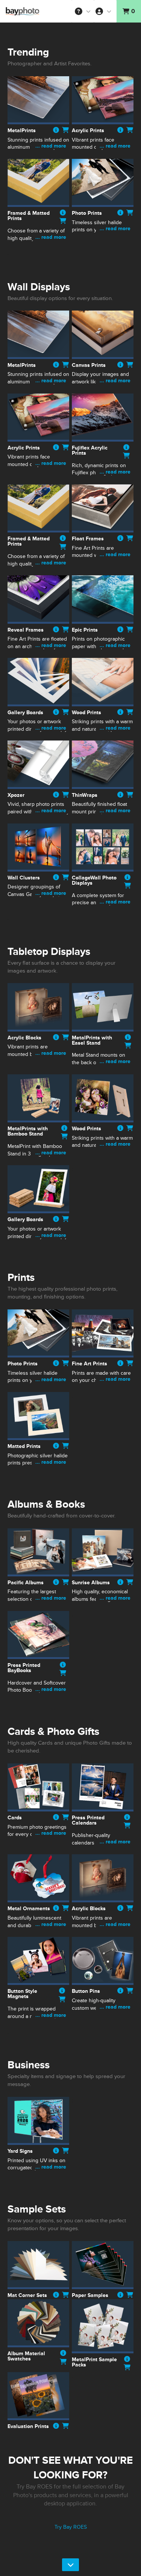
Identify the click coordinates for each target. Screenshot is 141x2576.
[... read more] (38, 155)
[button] (83, 11)
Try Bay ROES (71, 2527)
